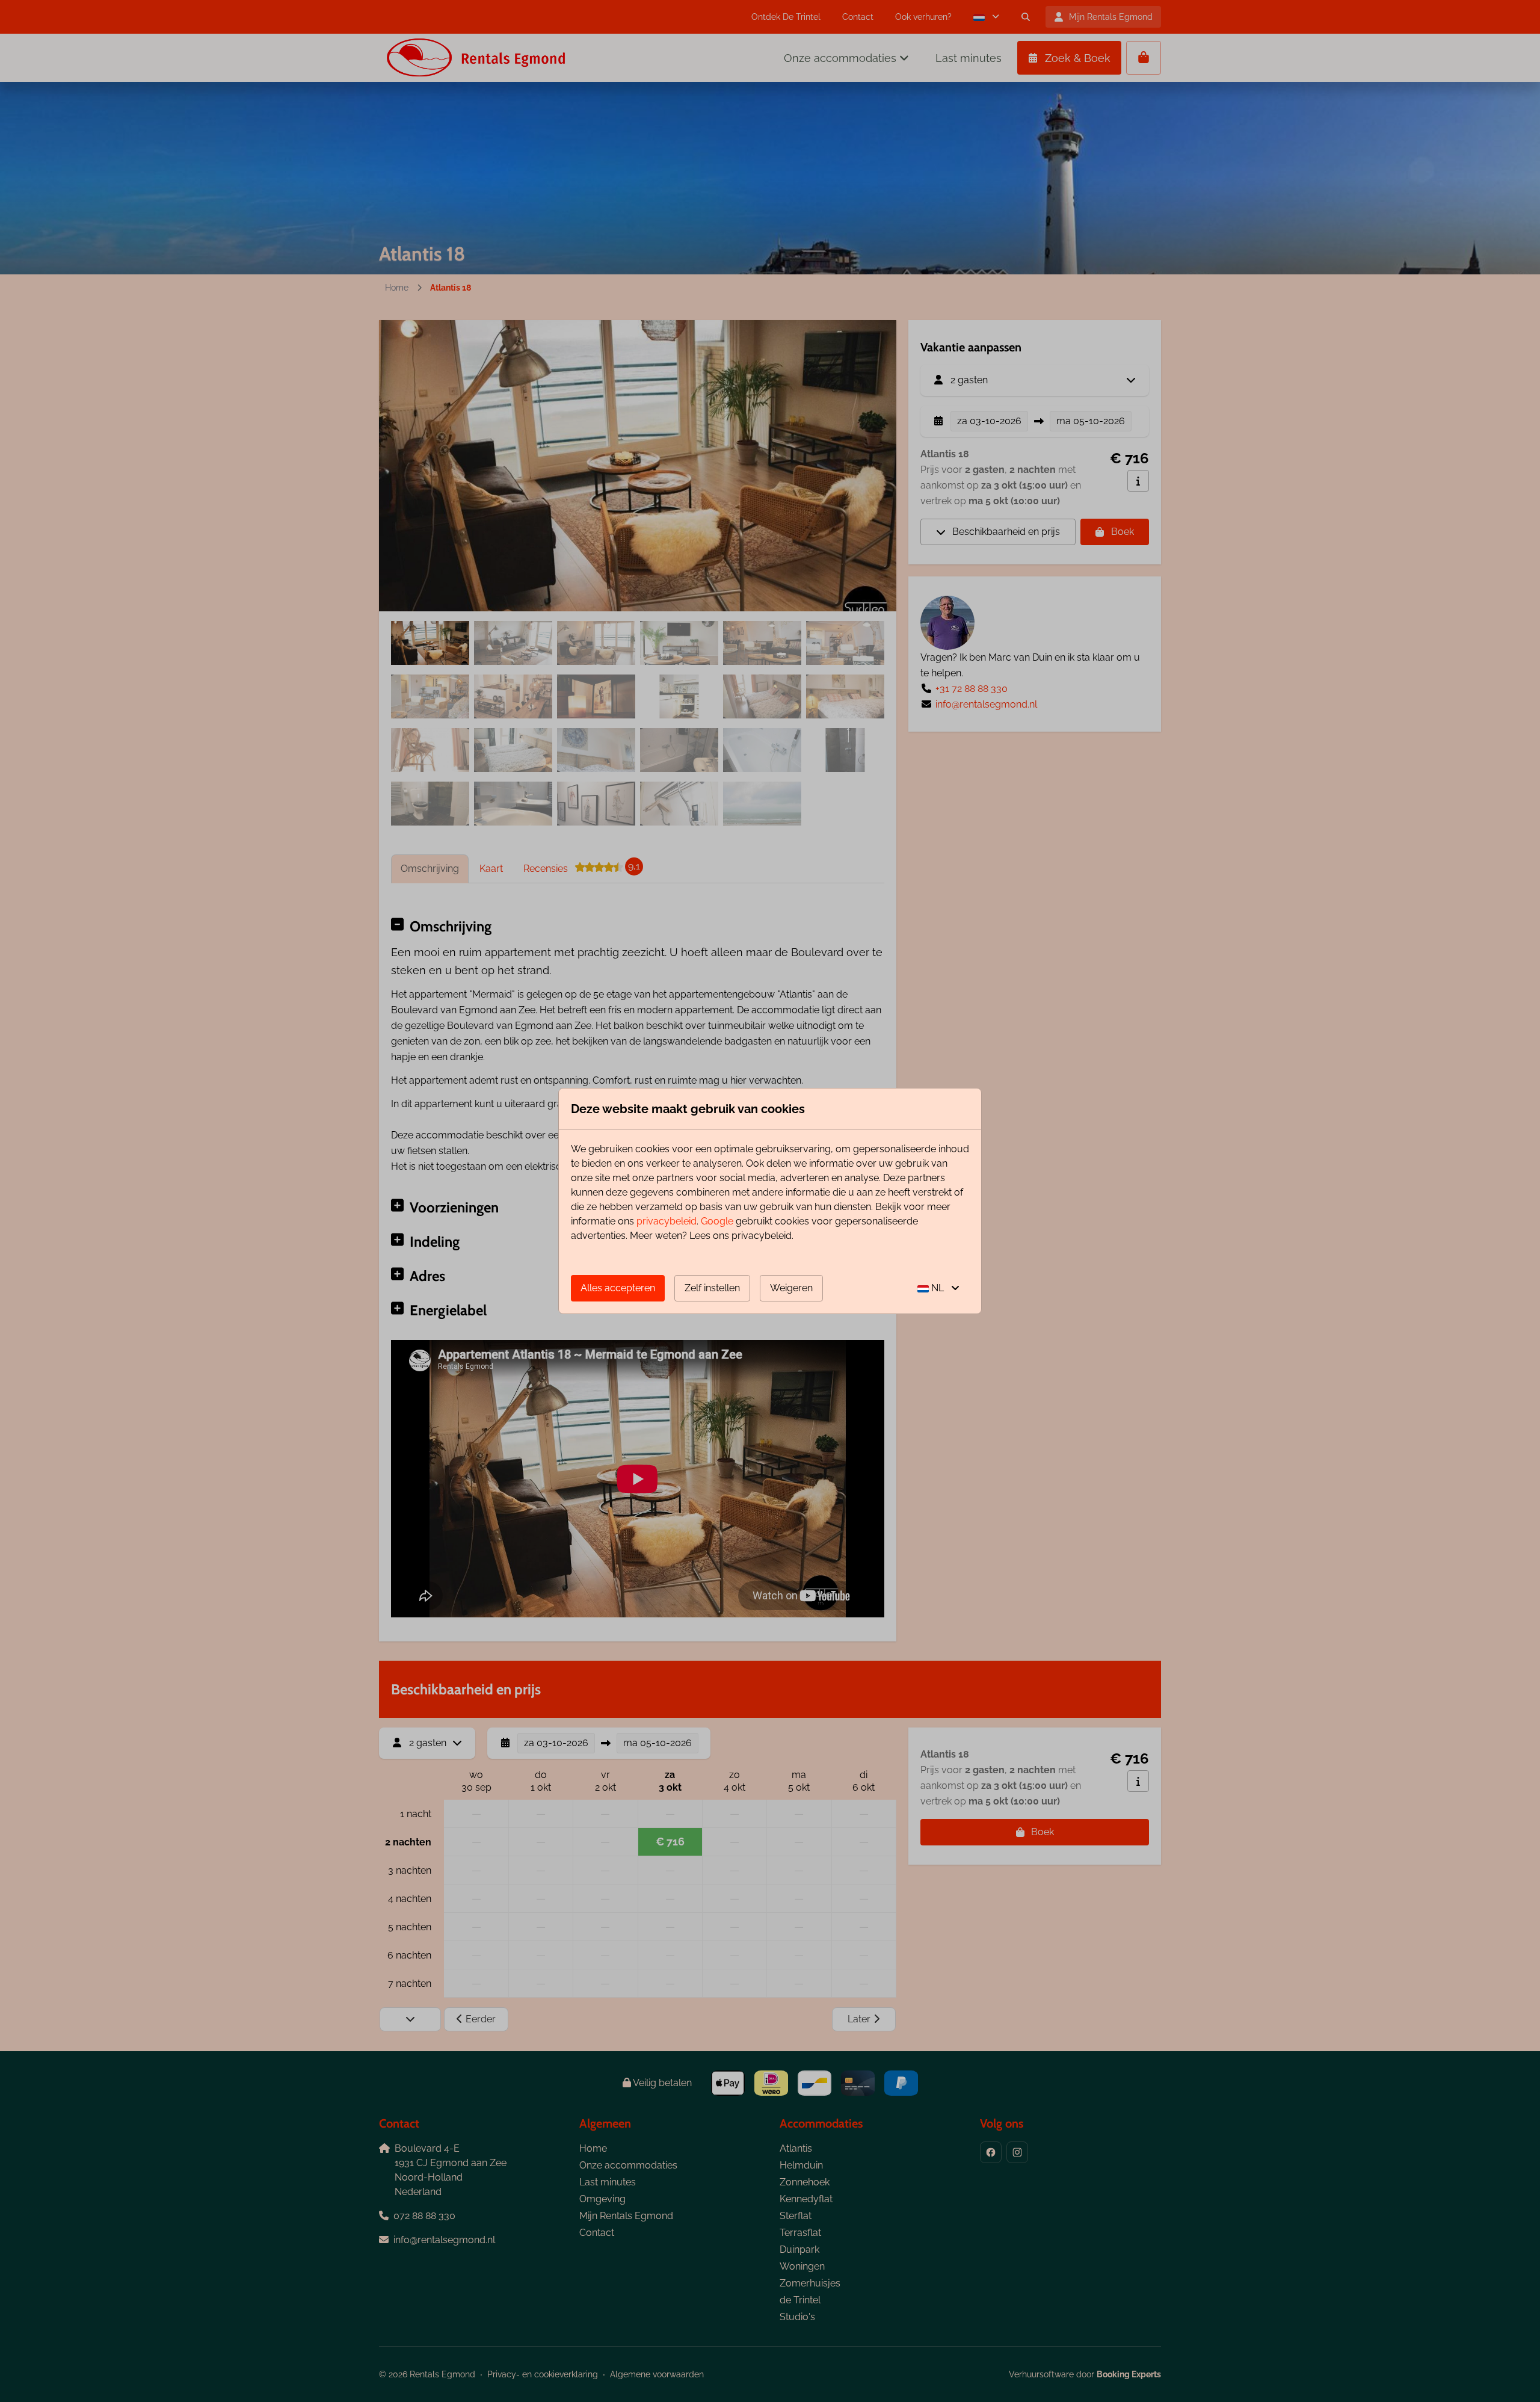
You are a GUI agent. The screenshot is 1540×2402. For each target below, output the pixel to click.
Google (717, 1221)
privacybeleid (667, 1221)
